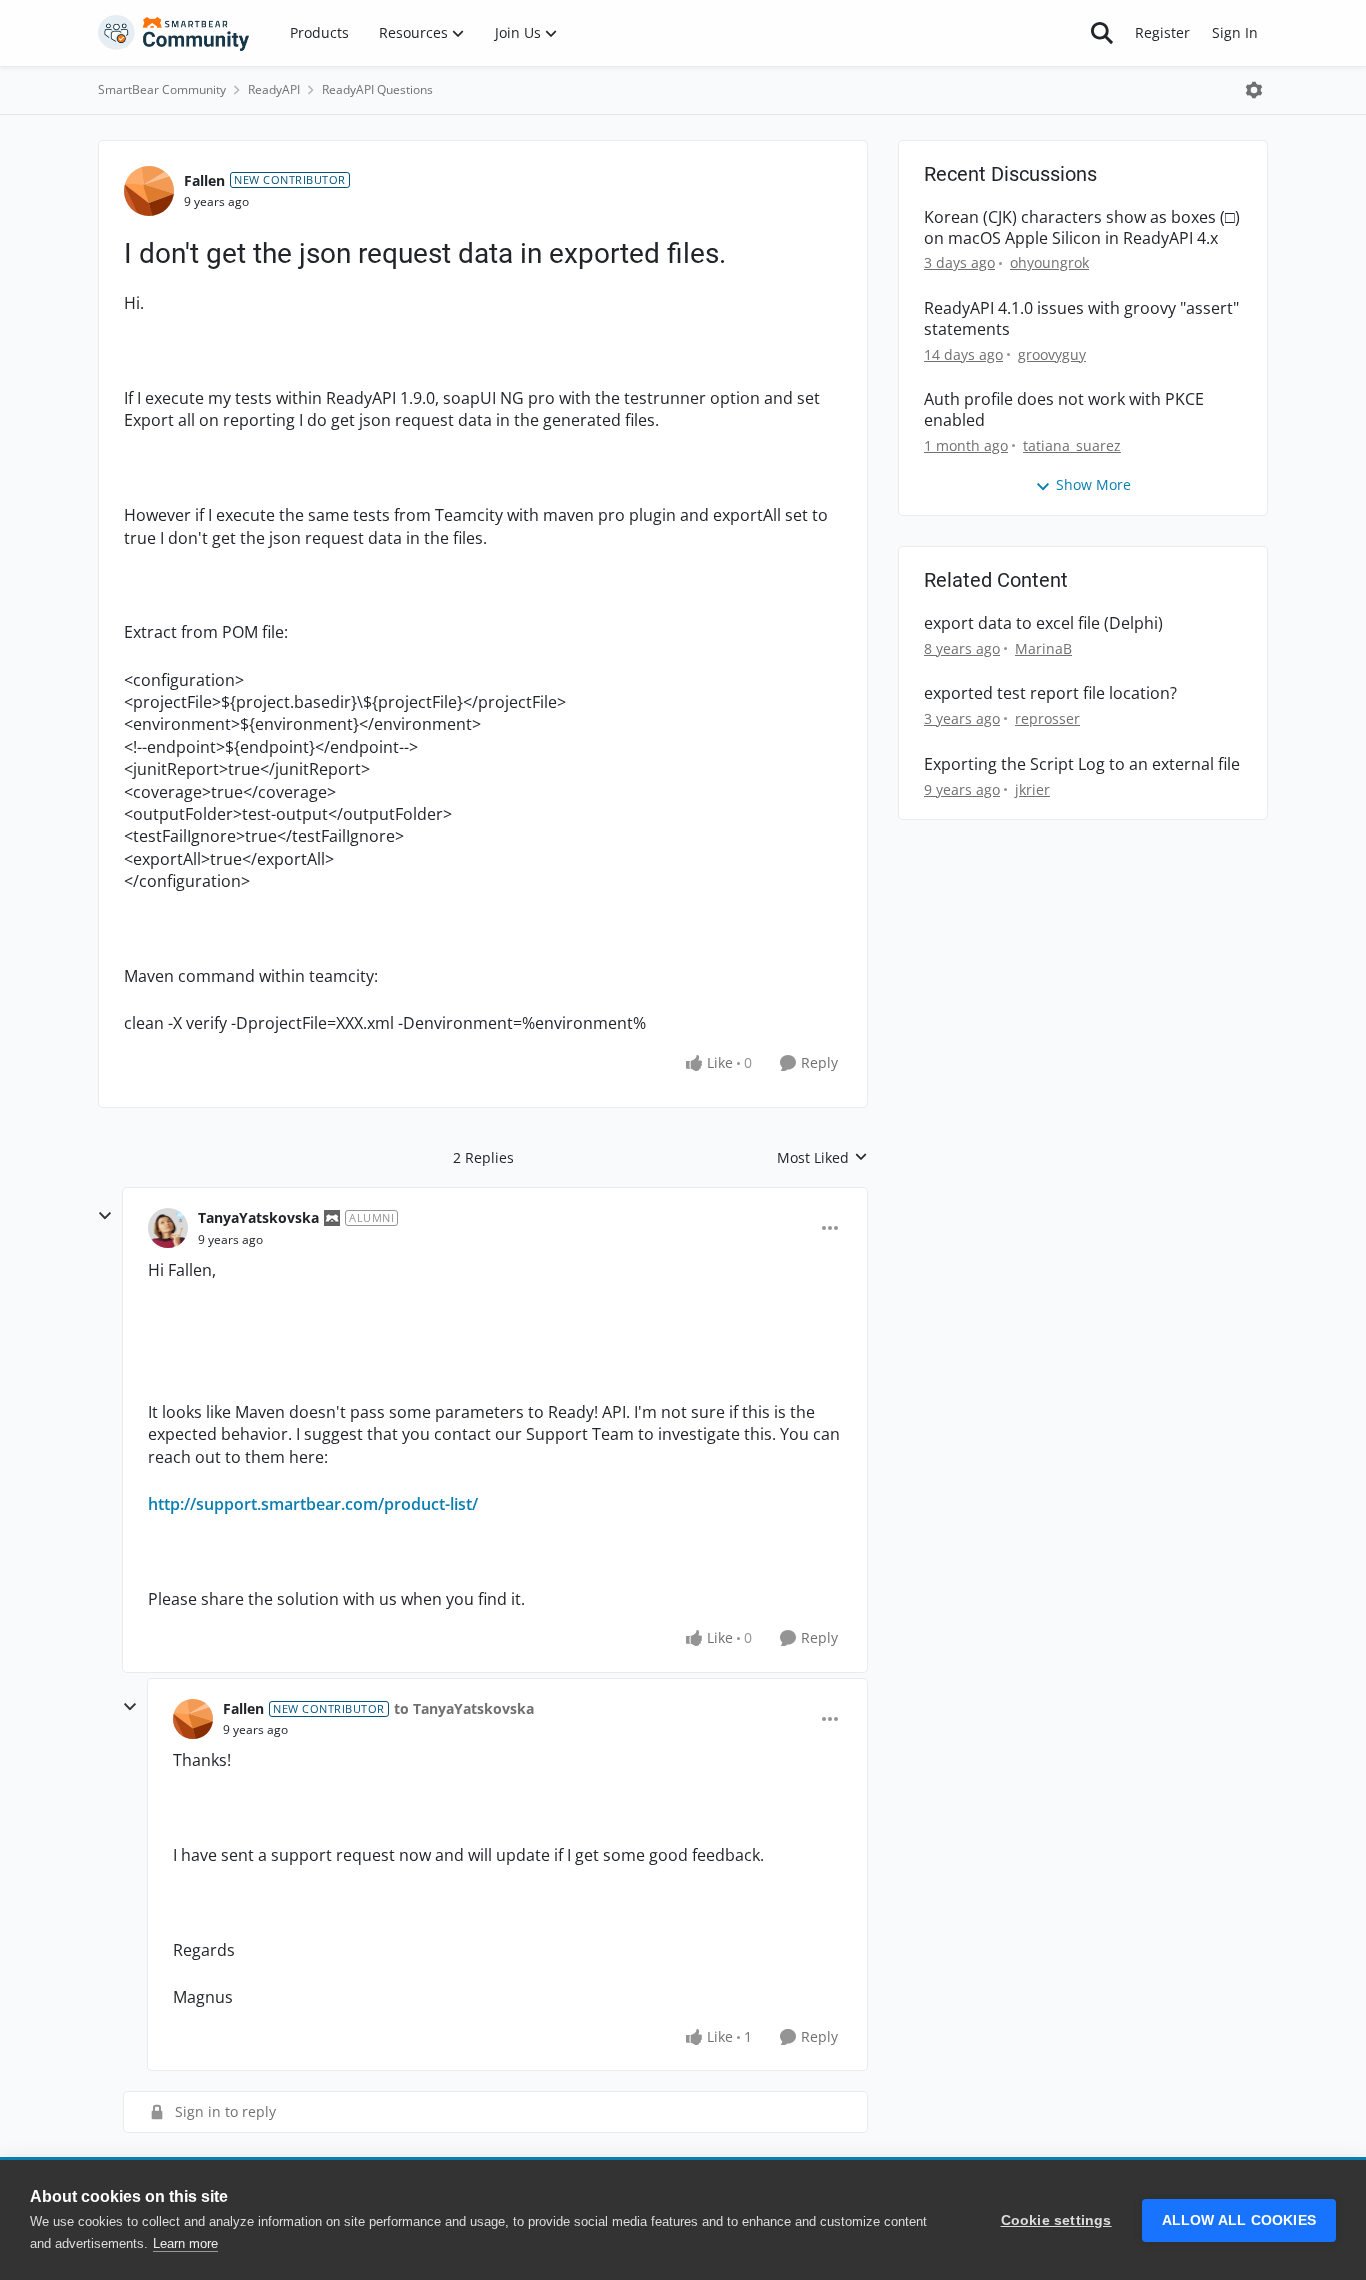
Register (1162, 32)
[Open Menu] (1254, 90)
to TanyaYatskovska (464, 1708)
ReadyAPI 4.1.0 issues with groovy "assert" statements (1081, 319)
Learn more (185, 2243)
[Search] (1102, 33)
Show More (1093, 484)
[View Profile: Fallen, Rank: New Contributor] (149, 191)
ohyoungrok (1049, 262)
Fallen (204, 180)
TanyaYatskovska (258, 1217)
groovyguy (1052, 354)
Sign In (1235, 32)
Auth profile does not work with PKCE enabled (1064, 410)
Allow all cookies (1239, 2220)
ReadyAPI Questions (377, 89)
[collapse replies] (105, 1216)
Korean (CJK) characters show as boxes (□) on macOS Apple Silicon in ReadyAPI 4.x (1082, 228)
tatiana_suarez (1072, 445)
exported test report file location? (1050, 693)
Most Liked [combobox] (822, 1158)
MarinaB (1043, 648)
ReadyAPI (274, 89)
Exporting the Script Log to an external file (1082, 764)
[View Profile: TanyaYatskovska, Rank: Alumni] (168, 1228)
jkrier (1032, 789)
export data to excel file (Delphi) (1043, 623)
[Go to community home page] (174, 33)
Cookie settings (1056, 2220)
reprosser (1047, 718)
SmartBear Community (162, 89)
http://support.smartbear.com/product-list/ (313, 1504)
